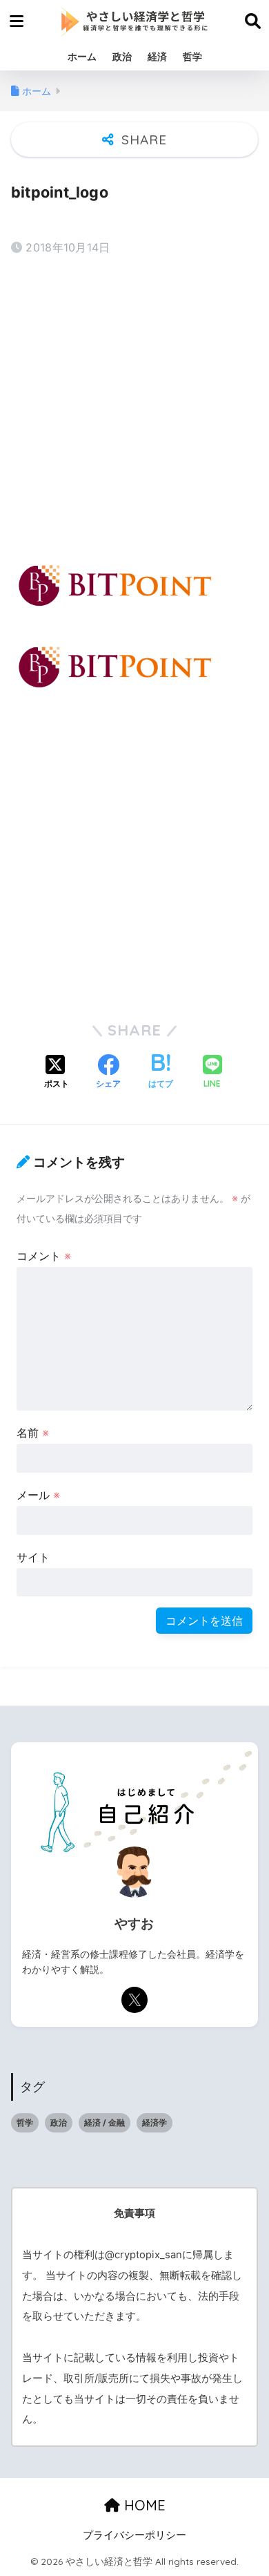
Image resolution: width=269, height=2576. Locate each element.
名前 (33, 1433)
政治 (122, 56)
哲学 (192, 56)
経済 (157, 56)
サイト (33, 1557)
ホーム (82, 56)
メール (38, 1495)
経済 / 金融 (104, 2122)
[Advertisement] (134, 407)
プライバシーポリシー (134, 2535)
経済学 (155, 2122)
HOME (143, 2505)
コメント (44, 1256)
